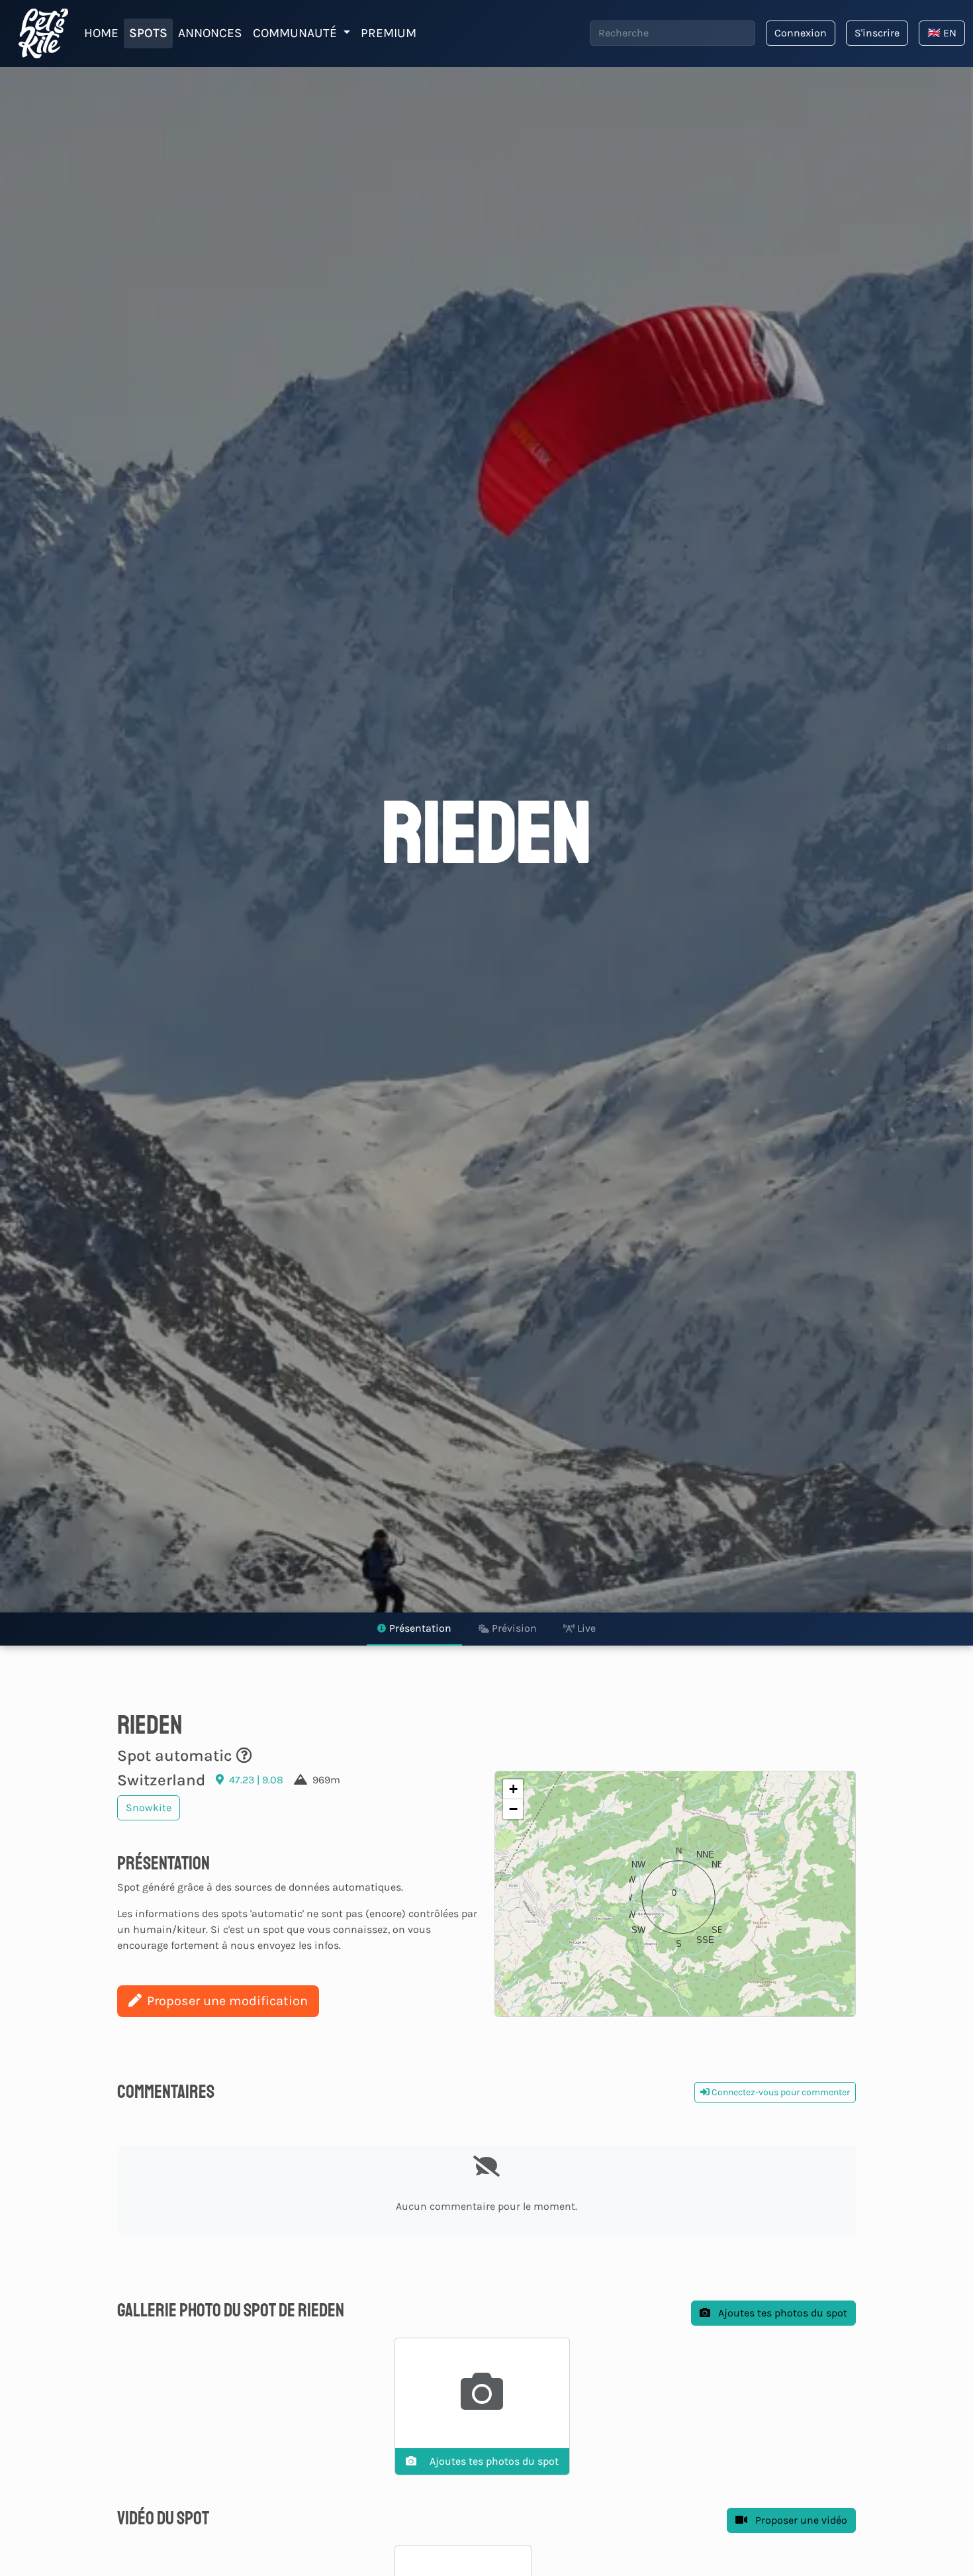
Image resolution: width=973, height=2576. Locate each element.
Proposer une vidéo (800, 2520)
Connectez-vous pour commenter (780, 2092)
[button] (675, 1894)
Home (101, 33)
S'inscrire (877, 33)
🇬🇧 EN (942, 33)
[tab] (414, 1629)
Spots (148, 33)
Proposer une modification (227, 2001)
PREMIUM (389, 33)
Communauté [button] (297, 33)
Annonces (210, 33)
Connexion (801, 33)
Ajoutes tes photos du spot (781, 2313)
